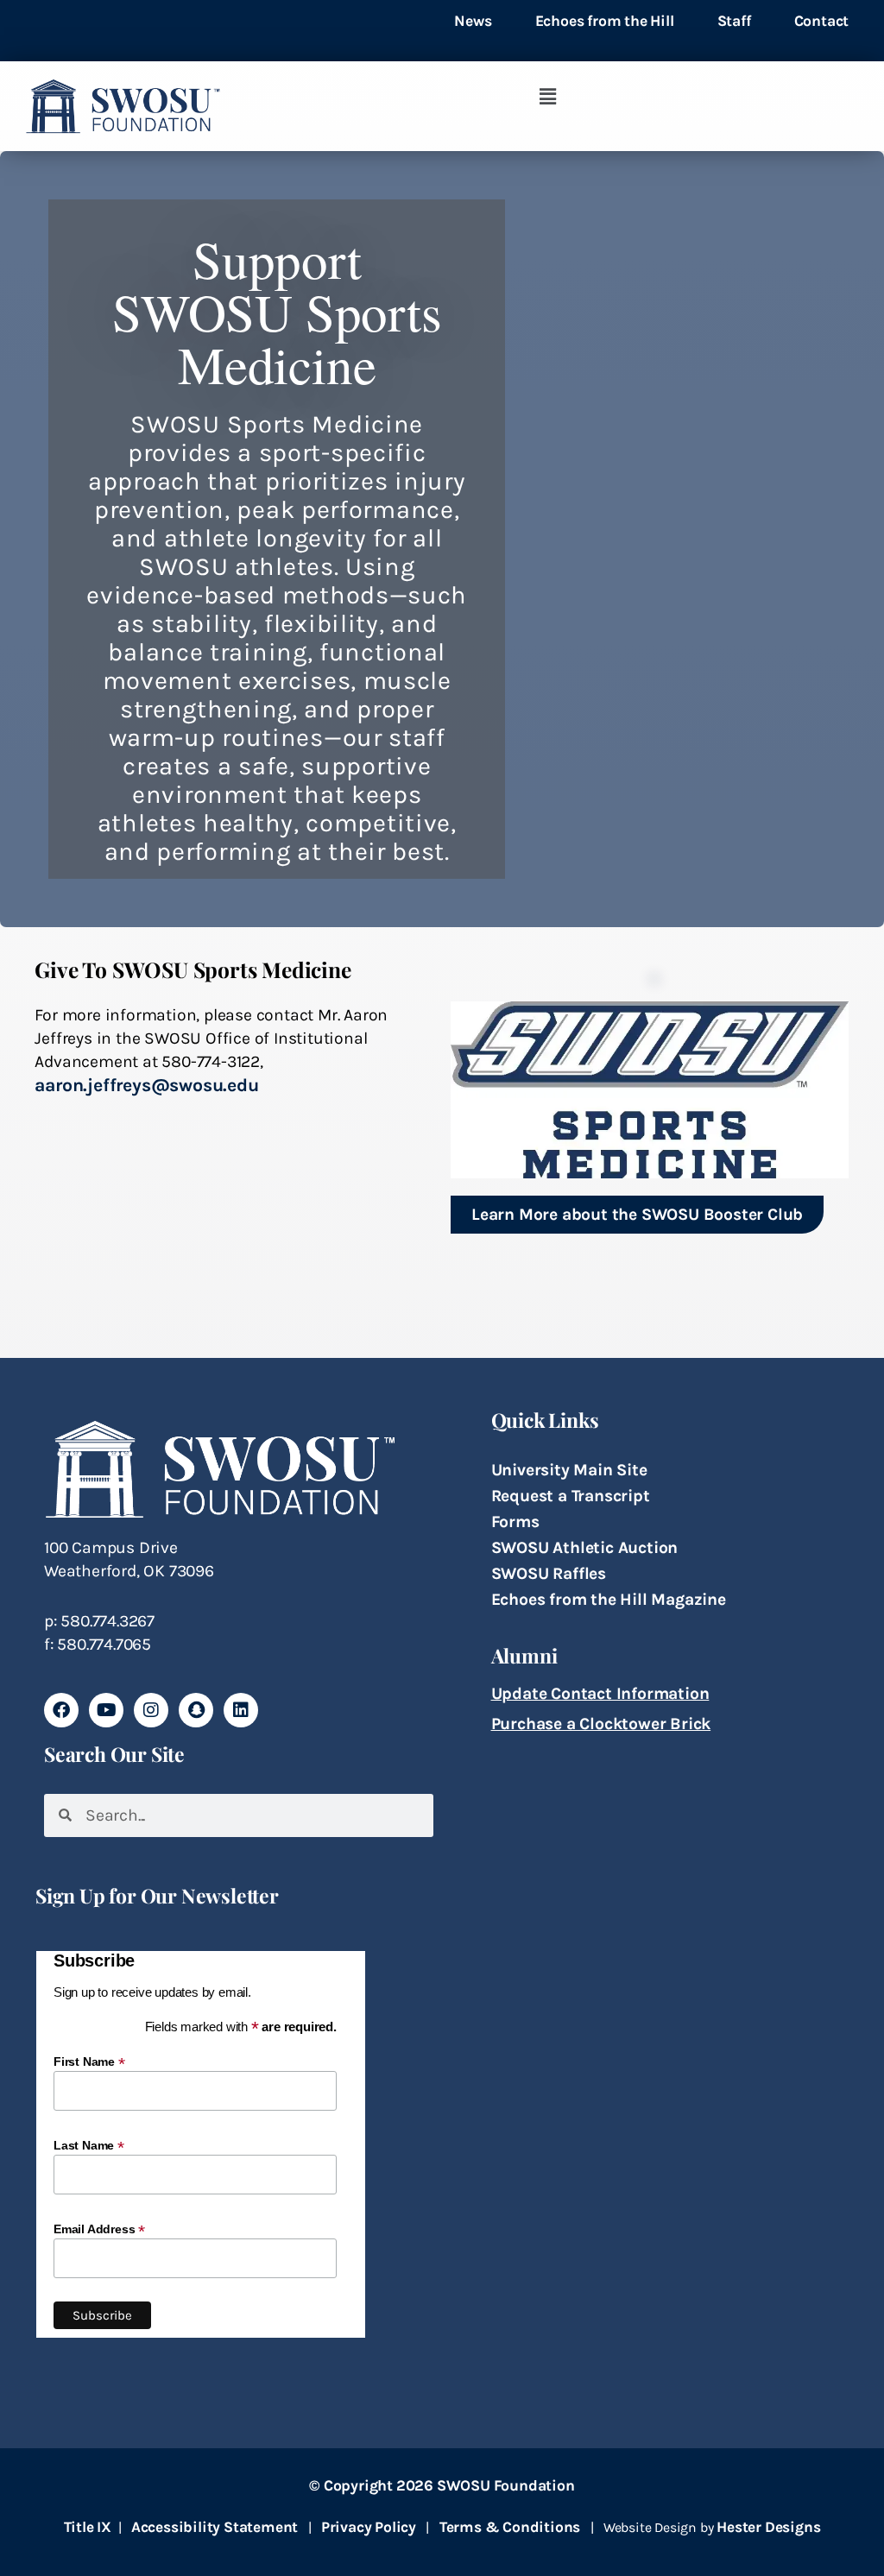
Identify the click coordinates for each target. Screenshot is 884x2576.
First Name (89, 2061)
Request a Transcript (571, 1496)
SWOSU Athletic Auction (585, 1547)
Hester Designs (768, 2527)
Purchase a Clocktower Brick (601, 1724)
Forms (515, 1522)
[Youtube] (106, 1710)
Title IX (88, 2527)
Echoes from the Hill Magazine (609, 1599)
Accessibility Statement (215, 2527)
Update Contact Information (600, 1693)
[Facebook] (61, 1710)
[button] (548, 98)
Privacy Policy (369, 2527)
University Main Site (569, 1470)
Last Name (89, 2145)
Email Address (99, 2229)
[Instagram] (151, 1710)
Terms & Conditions (510, 2527)
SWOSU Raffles (549, 1573)
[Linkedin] (241, 1710)
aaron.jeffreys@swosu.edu (146, 1085)
